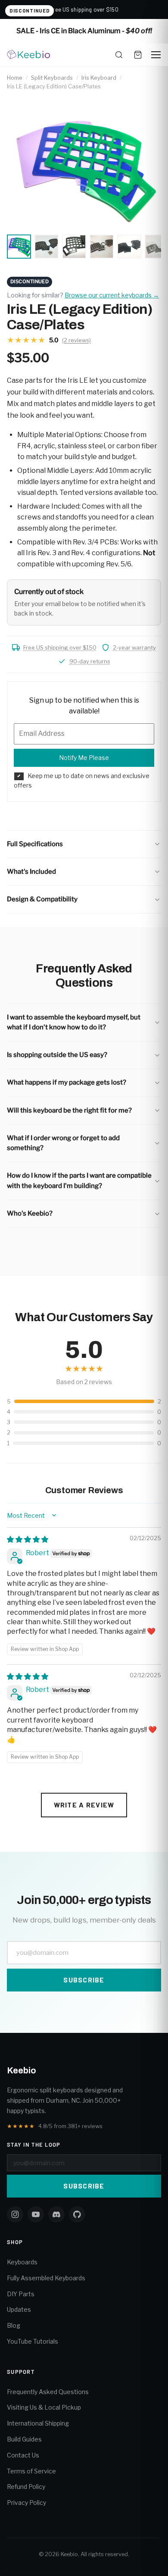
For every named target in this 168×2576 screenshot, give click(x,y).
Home (15, 78)
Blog (14, 2325)
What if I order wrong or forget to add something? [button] (63, 1143)
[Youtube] (36, 2214)
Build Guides (24, 2439)
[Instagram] (15, 2214)
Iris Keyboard (99, 78)
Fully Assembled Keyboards (46, 2278)
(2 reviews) (76, 340)
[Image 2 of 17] (47, 247)
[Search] (119, 55)
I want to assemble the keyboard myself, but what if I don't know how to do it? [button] (74, 1022)
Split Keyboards (52, 78)
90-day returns (90, 661)
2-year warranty (134, 647)
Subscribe (84, 1980)
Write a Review (84, 1805)
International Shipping (38, 2423)
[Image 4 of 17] (102, 247)
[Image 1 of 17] (19, 247)
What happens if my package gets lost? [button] (67, 1082)
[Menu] (156, 55)
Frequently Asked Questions (48, 2392)
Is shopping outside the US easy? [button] (57, 1055)
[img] (28, 1540)
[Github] (77, 2214)
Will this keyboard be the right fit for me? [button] (69, 1110)
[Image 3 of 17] (74, 247)
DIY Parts (21, 2294)
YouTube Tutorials (33, 2341)
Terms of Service (31, 2471)
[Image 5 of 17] (129, 247)
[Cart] (138, 55)
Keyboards (22, 2262)
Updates (19, 2309)
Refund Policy (26, 2487)
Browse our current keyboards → (112, 295)
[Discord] (56, 2214)
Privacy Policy (26, 2503)
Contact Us (23, 2455)
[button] (84, 844)
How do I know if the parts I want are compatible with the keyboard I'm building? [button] (79, 1180)
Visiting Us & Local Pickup (44, 2407)
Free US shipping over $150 (60, 647)
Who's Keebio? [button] (30, 1213)
